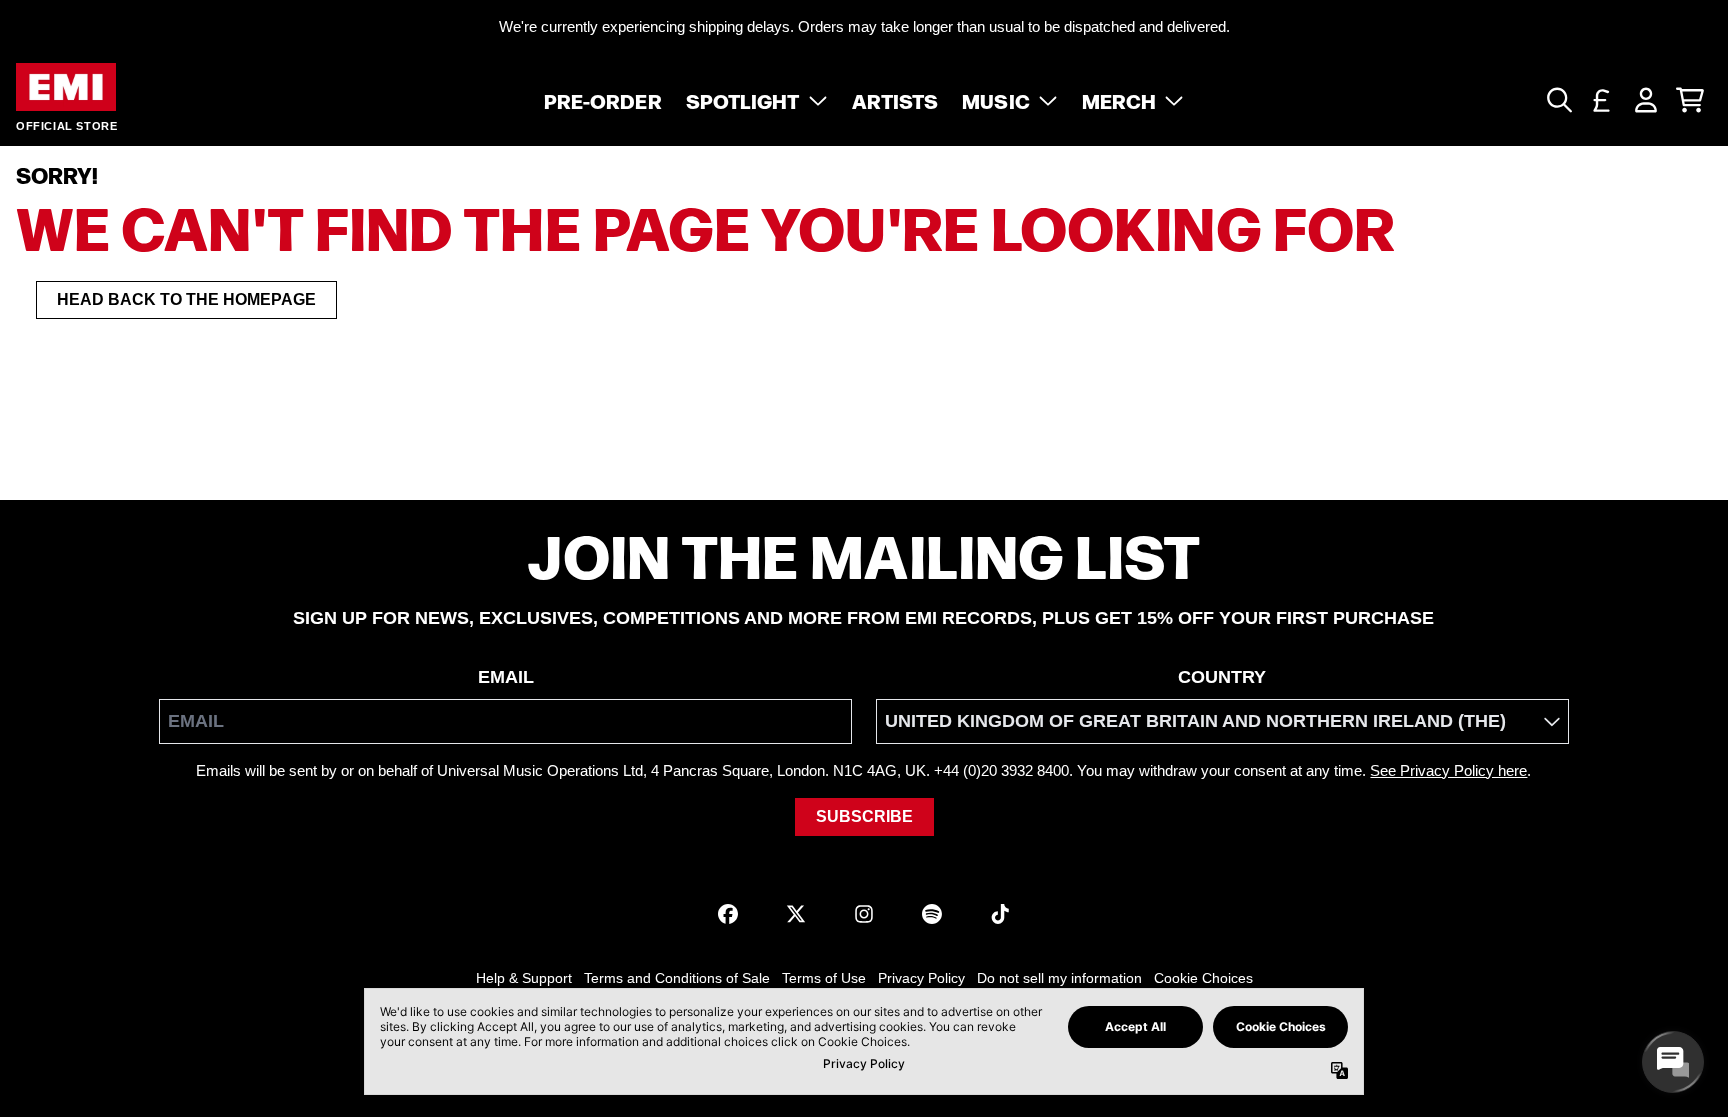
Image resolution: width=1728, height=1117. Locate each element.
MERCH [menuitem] (1119, 100)
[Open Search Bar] (1558, 100)
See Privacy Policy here (1448, 770)
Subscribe (864, 816)
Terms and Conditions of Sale (677, 978)
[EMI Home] (66, 87)
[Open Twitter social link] (796, 914)
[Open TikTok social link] (1000, 914)
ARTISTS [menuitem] (895, 100)
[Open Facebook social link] (728, 914)
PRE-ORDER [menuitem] (603, 100)
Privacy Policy (921, 978)
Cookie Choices (1203, 978)
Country (1222, 677)
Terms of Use (824, 978)
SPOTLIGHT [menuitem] (743, 100)
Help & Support (524, 978)
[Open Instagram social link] (864, 914)
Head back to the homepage (186, 299)
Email (506, 677)
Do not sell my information (1059, 978)
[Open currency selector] (1602, 100)
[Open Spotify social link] (932, 914)
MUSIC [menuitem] (996, 100)
